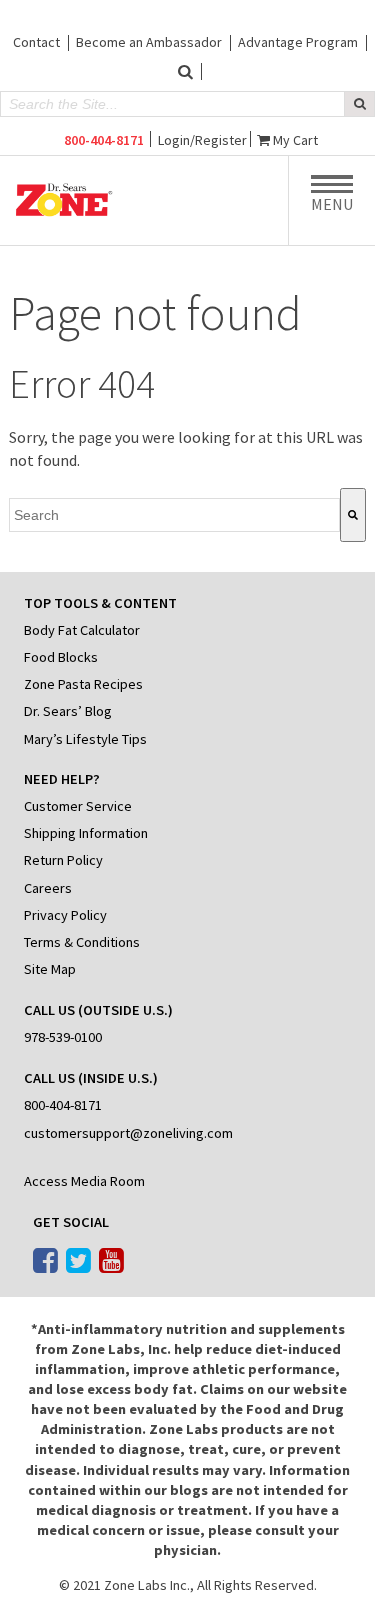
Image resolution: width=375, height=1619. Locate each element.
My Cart (295, 140)
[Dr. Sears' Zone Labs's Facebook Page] (45, 1261)
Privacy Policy (65, 915)
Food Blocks (61, 657)
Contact (36, 42)
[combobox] (174, 515)
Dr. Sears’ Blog (68, 711)
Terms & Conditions (82, 942)
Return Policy (63, 860)
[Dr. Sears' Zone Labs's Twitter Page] (78, 1261)
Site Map (50, 969)
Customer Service (78, 806)
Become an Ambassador (149, 42)
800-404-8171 (104, 140)
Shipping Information (86, 833)
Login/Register (202, 140)
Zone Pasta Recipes (83, 684)
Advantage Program (298, 42)
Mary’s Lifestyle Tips (85, 739)
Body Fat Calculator (82, 630)
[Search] (353, 515)
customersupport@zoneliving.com (128, 1133)
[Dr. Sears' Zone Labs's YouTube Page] (111, 1261)
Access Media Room (84, 1181)
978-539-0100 (63, 1037)
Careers (48, 888)
